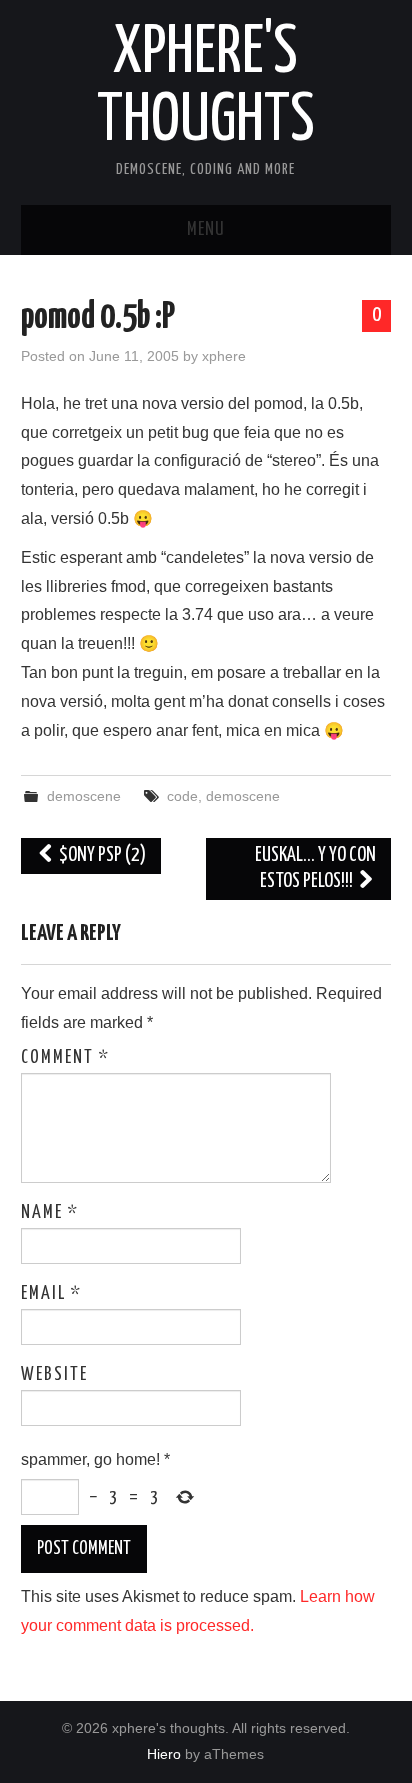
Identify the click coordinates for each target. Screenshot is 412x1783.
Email (51, 1294)
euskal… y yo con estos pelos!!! (315, 868)
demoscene (84, 796)
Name (50, 1213)
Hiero (164, 1754)
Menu (206, 230)
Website (54, 1375)
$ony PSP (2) (101, 855)
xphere (224, 356)
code (182, 796)
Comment (65, 1058)
